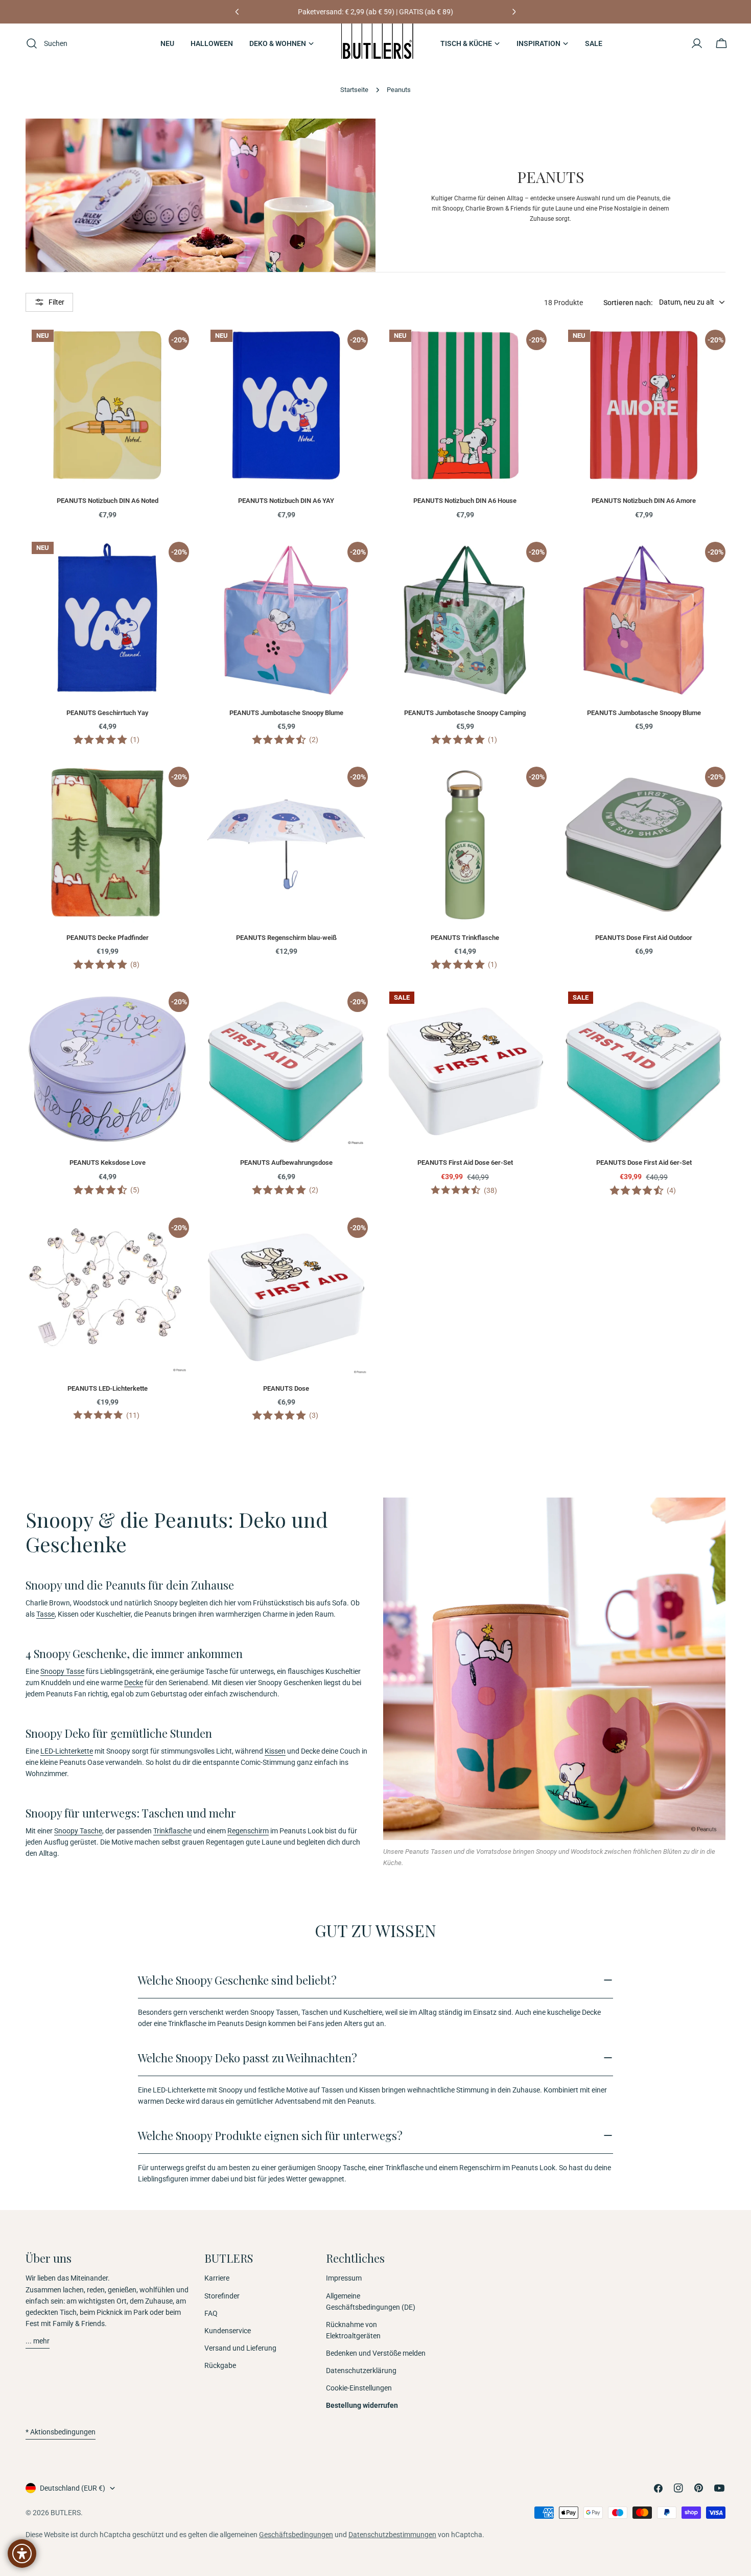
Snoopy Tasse (62, 1671)
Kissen (275, 1751)
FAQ (211, 2313)
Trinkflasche (172, 1831)
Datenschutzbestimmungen (392, 2535)
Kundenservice (228, 2331)
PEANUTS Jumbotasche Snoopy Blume (286, 713)
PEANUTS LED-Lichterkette (108, 1388)
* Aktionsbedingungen (61, 2432)
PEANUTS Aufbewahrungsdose (286, 1163)
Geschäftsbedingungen (296, 2535)
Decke (134, 1683)
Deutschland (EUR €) (73, 2488)
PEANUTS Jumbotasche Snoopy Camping (465, 713)
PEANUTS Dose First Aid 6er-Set (644, 1163)
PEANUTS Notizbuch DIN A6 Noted (108, 501)
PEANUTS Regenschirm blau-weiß (286, 938)
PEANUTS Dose (286, 1388)
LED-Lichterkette (67, 1751)
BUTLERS (66, 2513)
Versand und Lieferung (240, 2348)
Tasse (45, 1614)
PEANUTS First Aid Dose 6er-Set (465, 1163)
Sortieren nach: (628, 302)
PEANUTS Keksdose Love (108, 1163)
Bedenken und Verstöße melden (376, 2353)
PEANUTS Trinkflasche (465, 938)
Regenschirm (248, 1831)
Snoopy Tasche (78, 1831)
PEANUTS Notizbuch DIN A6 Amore (644, 501)
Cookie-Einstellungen (359, 2388)
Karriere (217, 2278)
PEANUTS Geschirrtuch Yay (107, 713)
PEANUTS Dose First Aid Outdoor (644, 938)
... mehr (38, 2341)
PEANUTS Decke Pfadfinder (108, 938)
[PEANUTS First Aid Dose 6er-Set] (465, 1067)
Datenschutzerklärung (361, 2371)
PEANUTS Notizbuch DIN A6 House (465, 501)
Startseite (354, 90)
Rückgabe (220, 2365)
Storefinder (222, 2296)
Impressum (344, 2278)
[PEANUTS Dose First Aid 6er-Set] (644, 1067)
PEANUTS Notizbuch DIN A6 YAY (286, 501)
